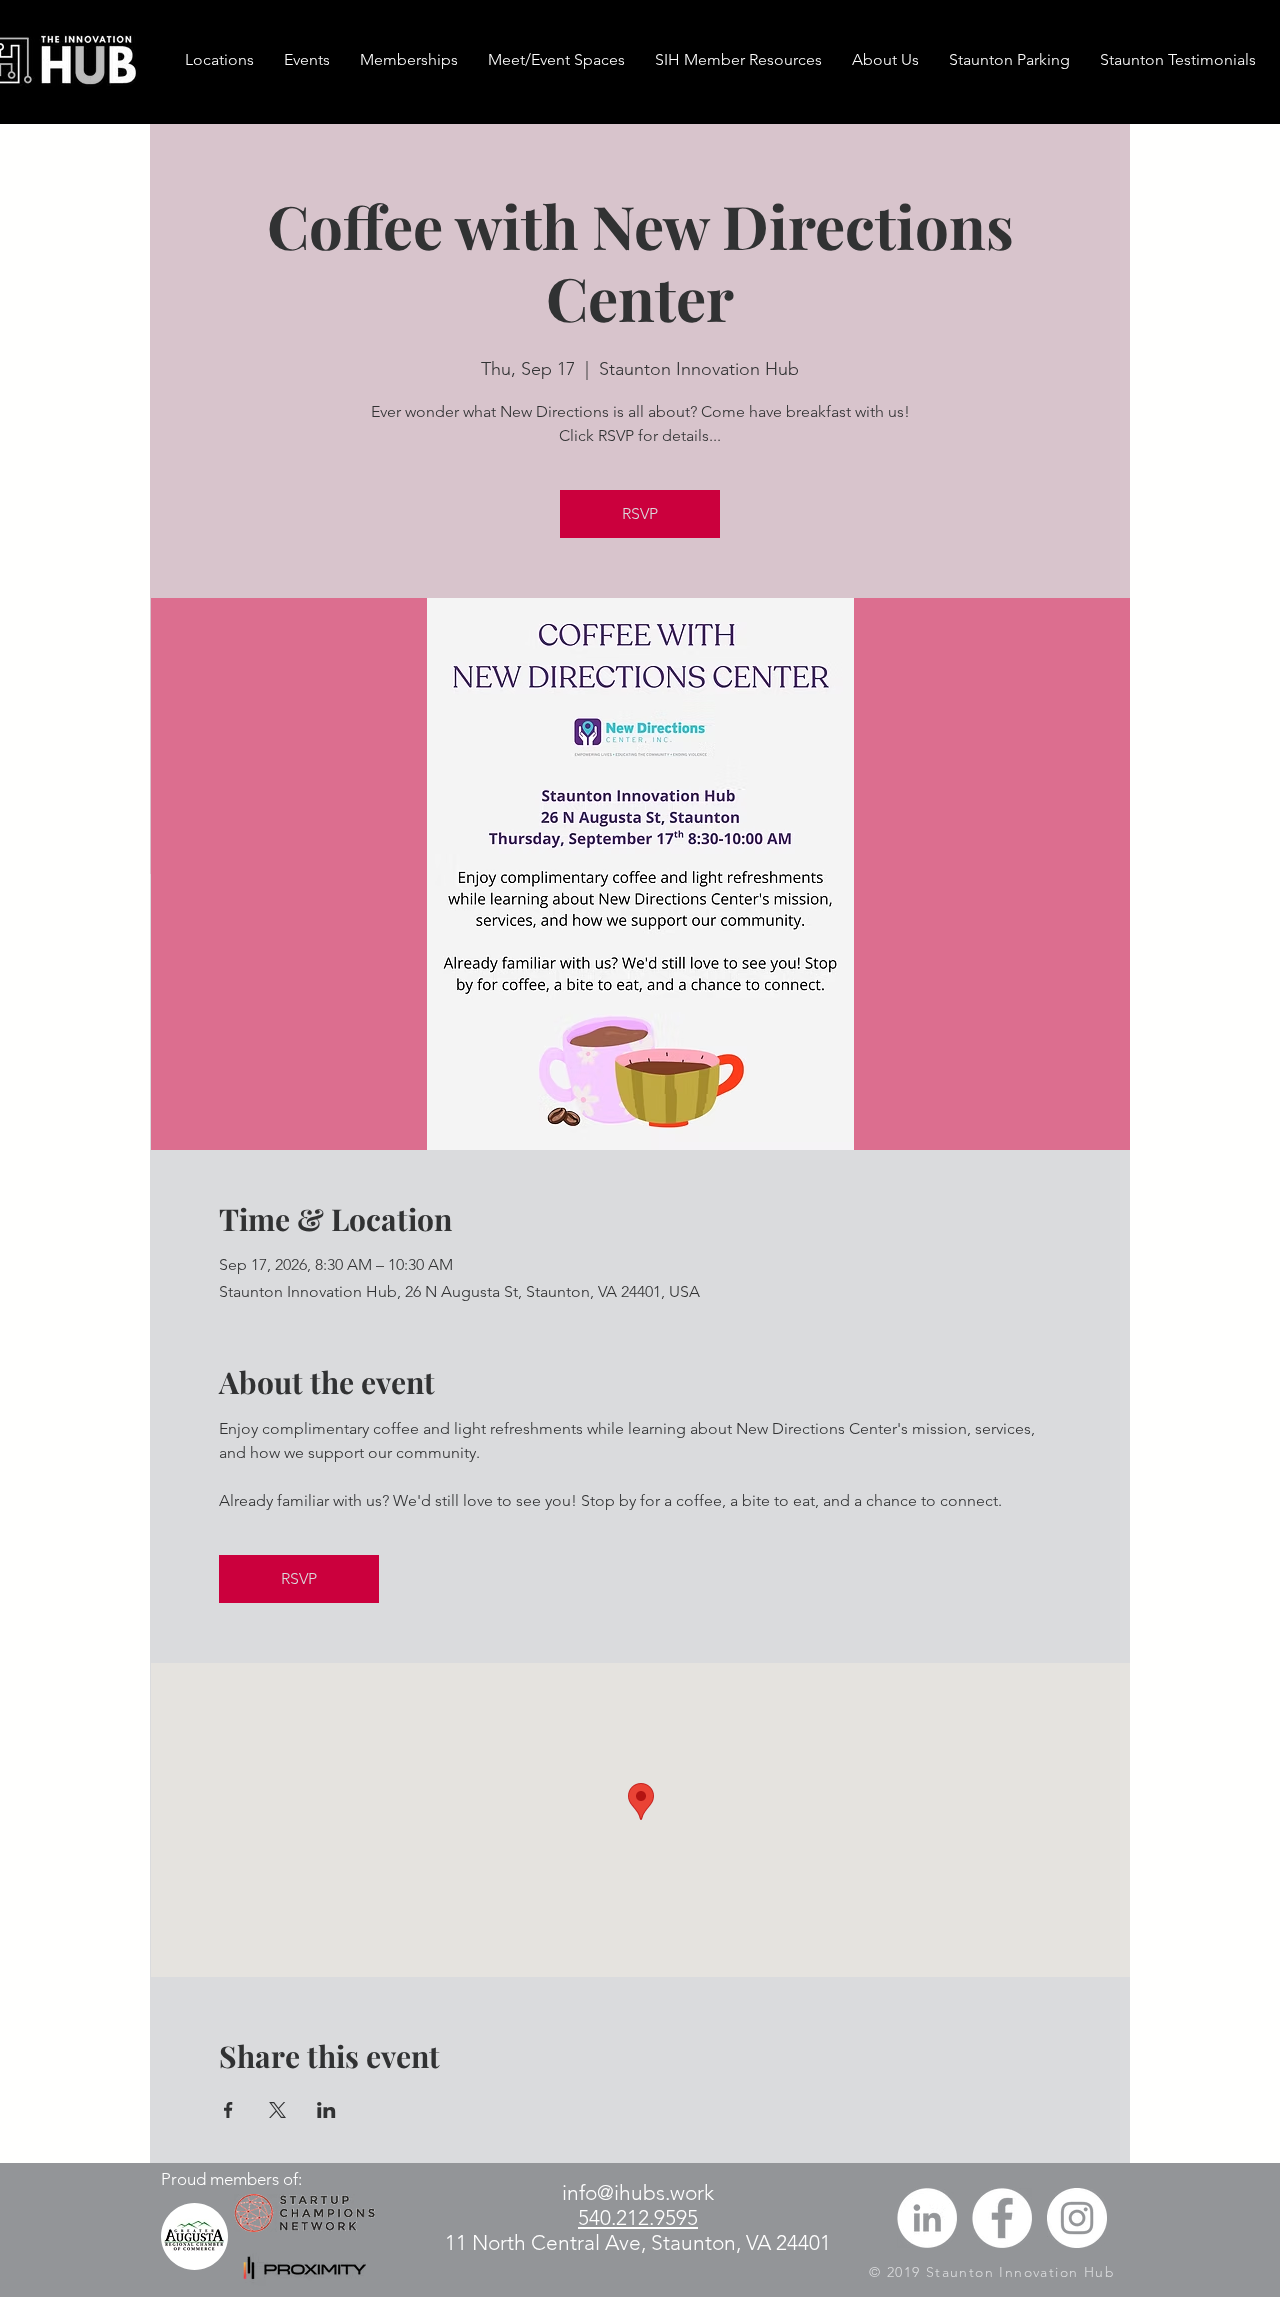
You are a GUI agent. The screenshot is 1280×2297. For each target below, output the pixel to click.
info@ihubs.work (638, 2192)
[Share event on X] (277, 2110)
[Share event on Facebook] (228, 2110)
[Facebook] (1002, 2218)
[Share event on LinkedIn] (326, 2110)
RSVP (640, 513)
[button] (409, 60)
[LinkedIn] (927, 2218)
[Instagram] (1077, 2218)
